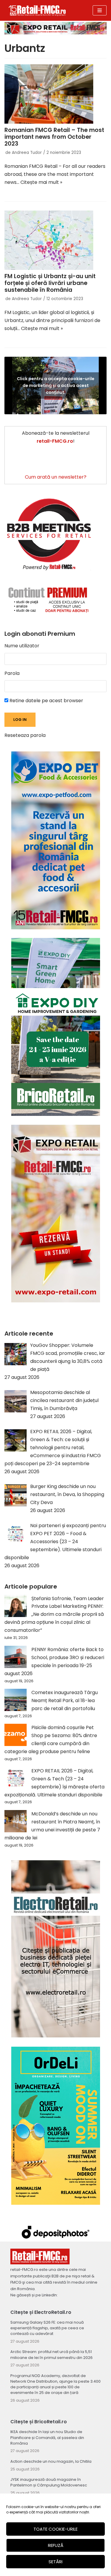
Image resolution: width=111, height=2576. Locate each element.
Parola (12, 673)
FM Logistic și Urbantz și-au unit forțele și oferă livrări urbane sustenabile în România (50, 283)
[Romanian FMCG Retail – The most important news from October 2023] (55, 94)
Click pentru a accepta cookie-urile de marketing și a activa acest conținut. (56, 385)
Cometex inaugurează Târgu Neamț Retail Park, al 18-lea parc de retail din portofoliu (65, 1700)
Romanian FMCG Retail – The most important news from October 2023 (54, 137)
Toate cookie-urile (55, 2529)
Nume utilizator (22, 646)
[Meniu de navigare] (100, 10)
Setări (55, 2562)
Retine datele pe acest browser (46, 701)
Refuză (56, 2545)
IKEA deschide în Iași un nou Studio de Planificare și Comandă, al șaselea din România (47, 2437)
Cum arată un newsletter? (56, 477)
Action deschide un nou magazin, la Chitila (51, 2461)
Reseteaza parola (25, 735)
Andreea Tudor (27, 153)
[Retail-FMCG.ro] (37, 10)
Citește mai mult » (41, 182)
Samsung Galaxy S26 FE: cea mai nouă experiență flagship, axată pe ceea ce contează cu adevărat (47, 2328)
